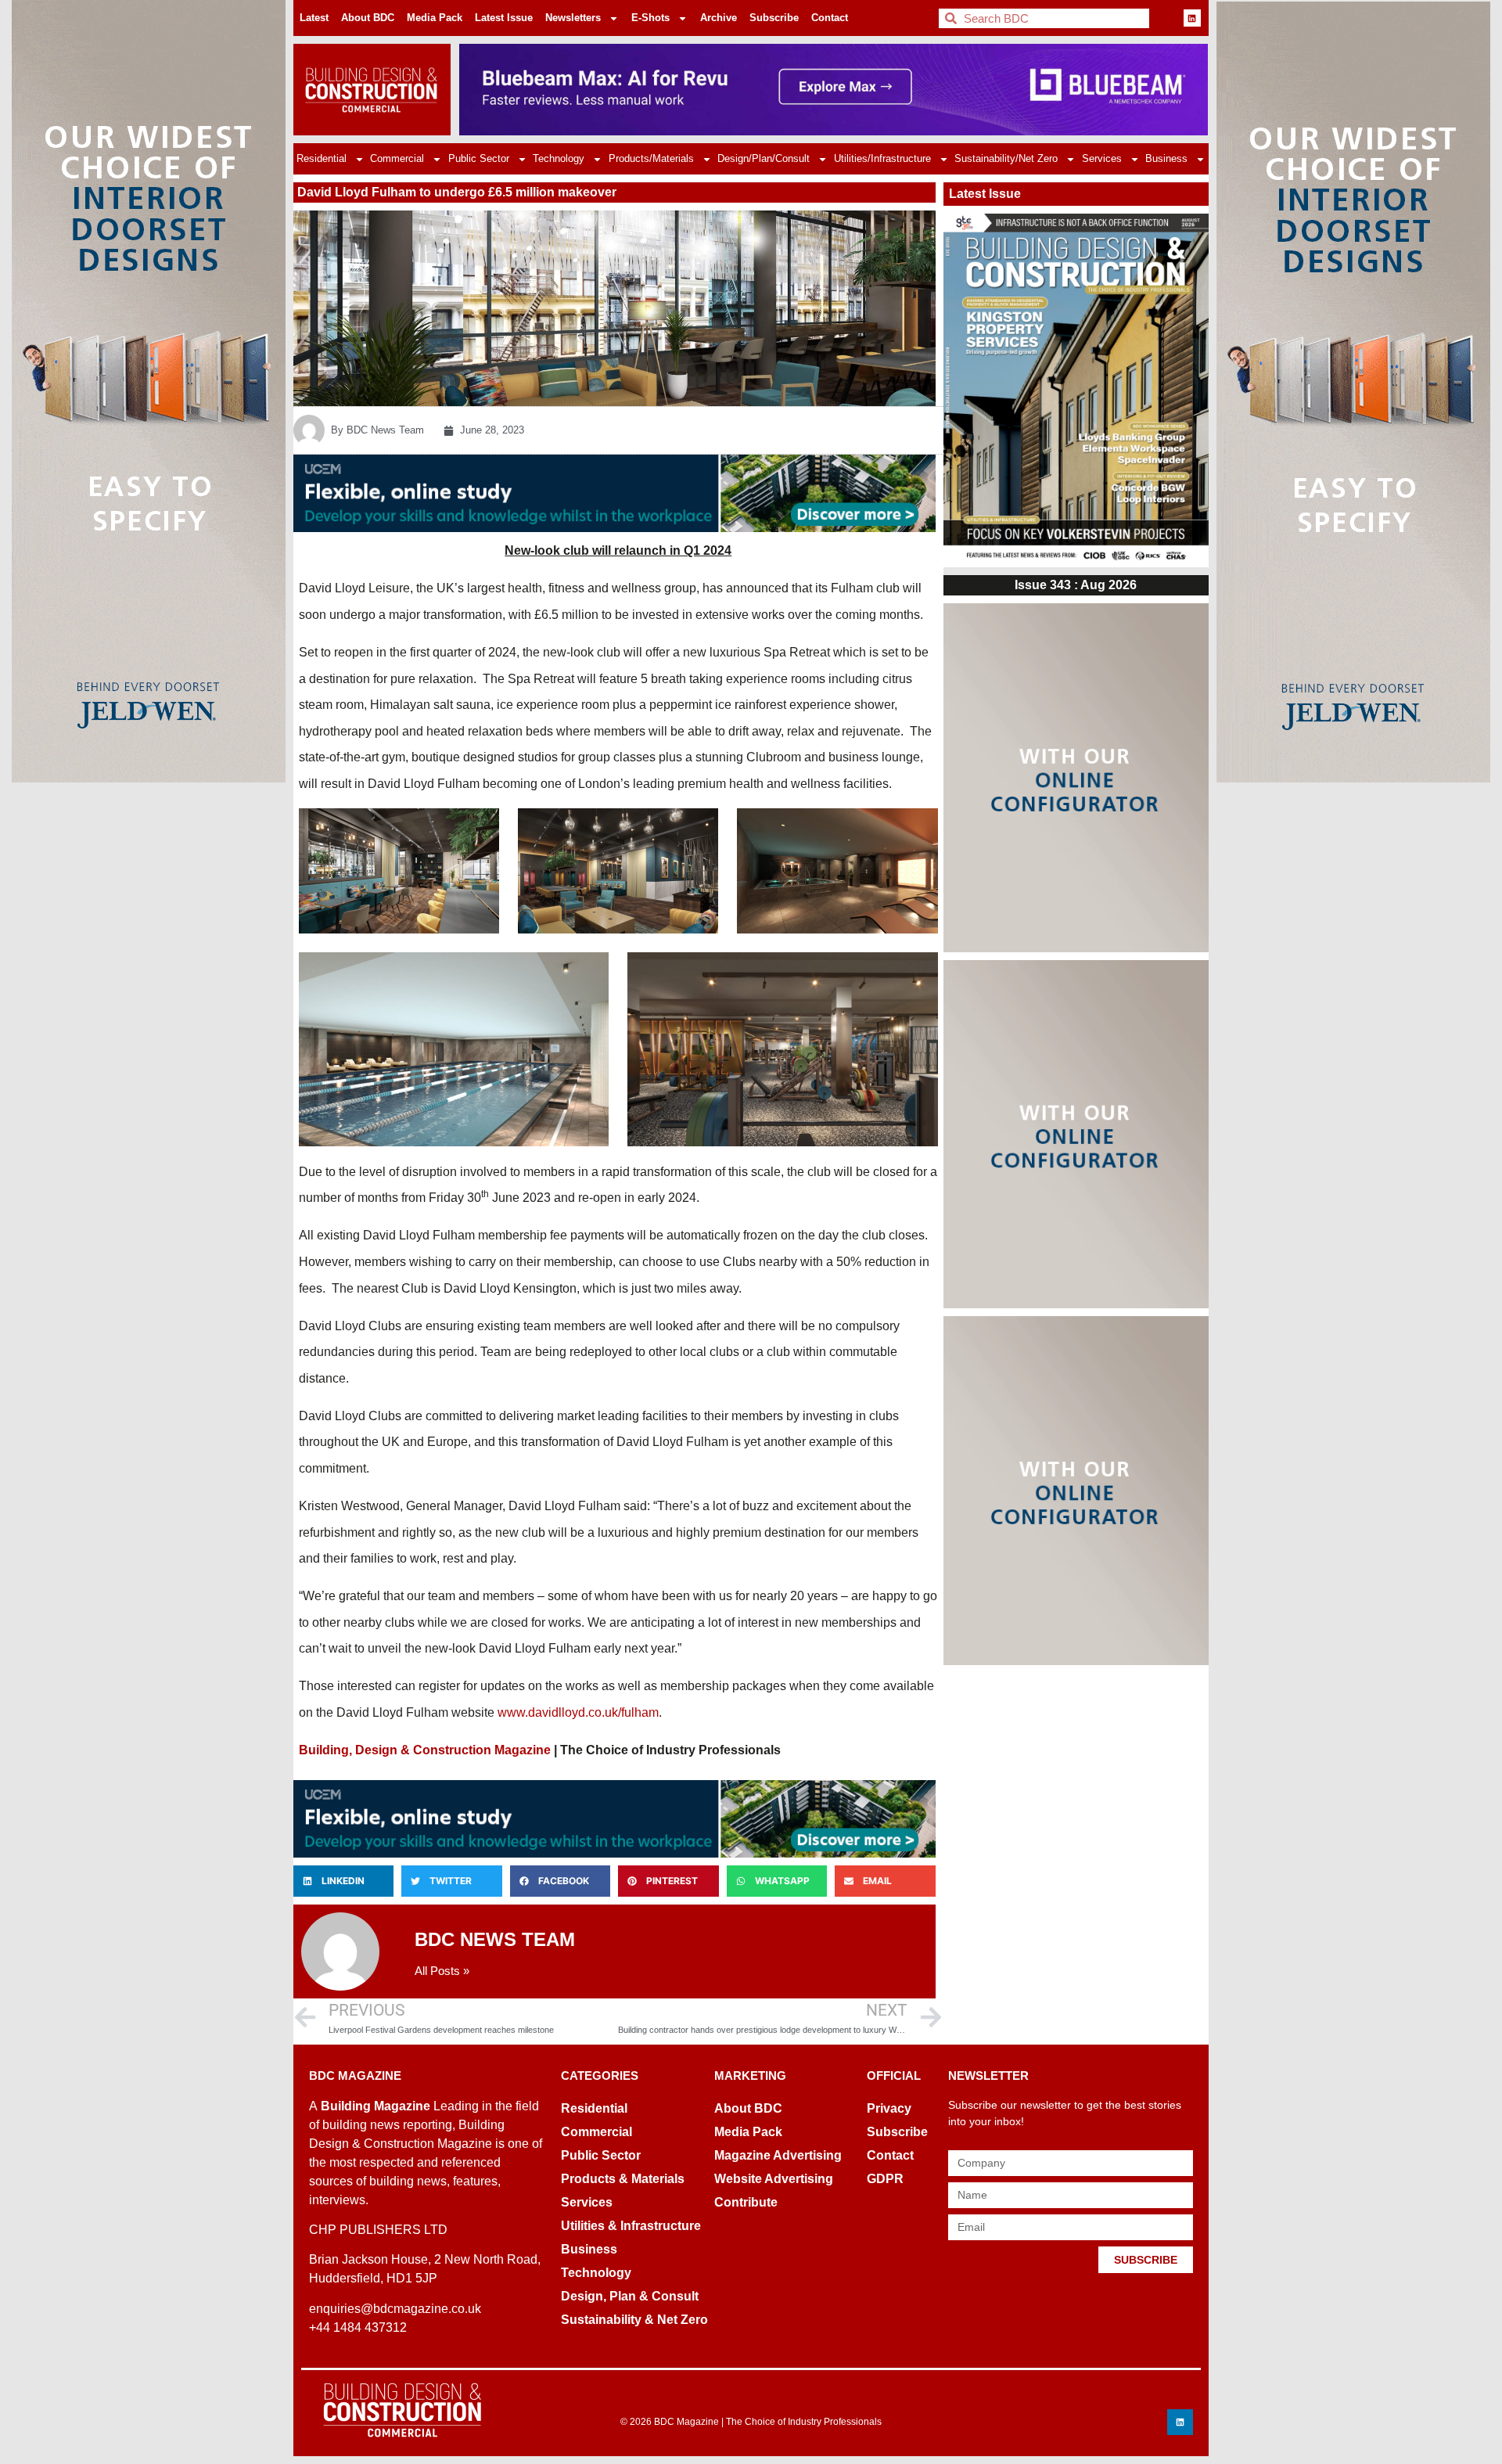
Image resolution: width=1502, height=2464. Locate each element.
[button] (343, 1881)
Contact (830, 18)
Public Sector (479, 158)
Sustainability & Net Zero (634, 2320)
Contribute (746, 2202)
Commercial (397, 158)
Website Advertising (774, 2179)
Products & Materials (623, 2179)
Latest (314, 18)
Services (1102, 158)
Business (1166, 158)
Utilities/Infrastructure (882, 158)
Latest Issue (504, 18)
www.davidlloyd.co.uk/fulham (578, 1712)
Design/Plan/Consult (764, 158)
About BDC (368, 18)
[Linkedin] (1192, 18)
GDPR (885, 2179)
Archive (719, 18)
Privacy (889, 2108)
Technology (559, 158)
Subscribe (774, 18)
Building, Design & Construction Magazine (425, 1750)
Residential (322, 158)
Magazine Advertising (778, 2155)
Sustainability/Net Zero (1006, 158)
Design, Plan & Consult (630, 2296)
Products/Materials (651, 158)
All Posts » (442, 1971)
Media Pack (435, 18)
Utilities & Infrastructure (631, 2226)
